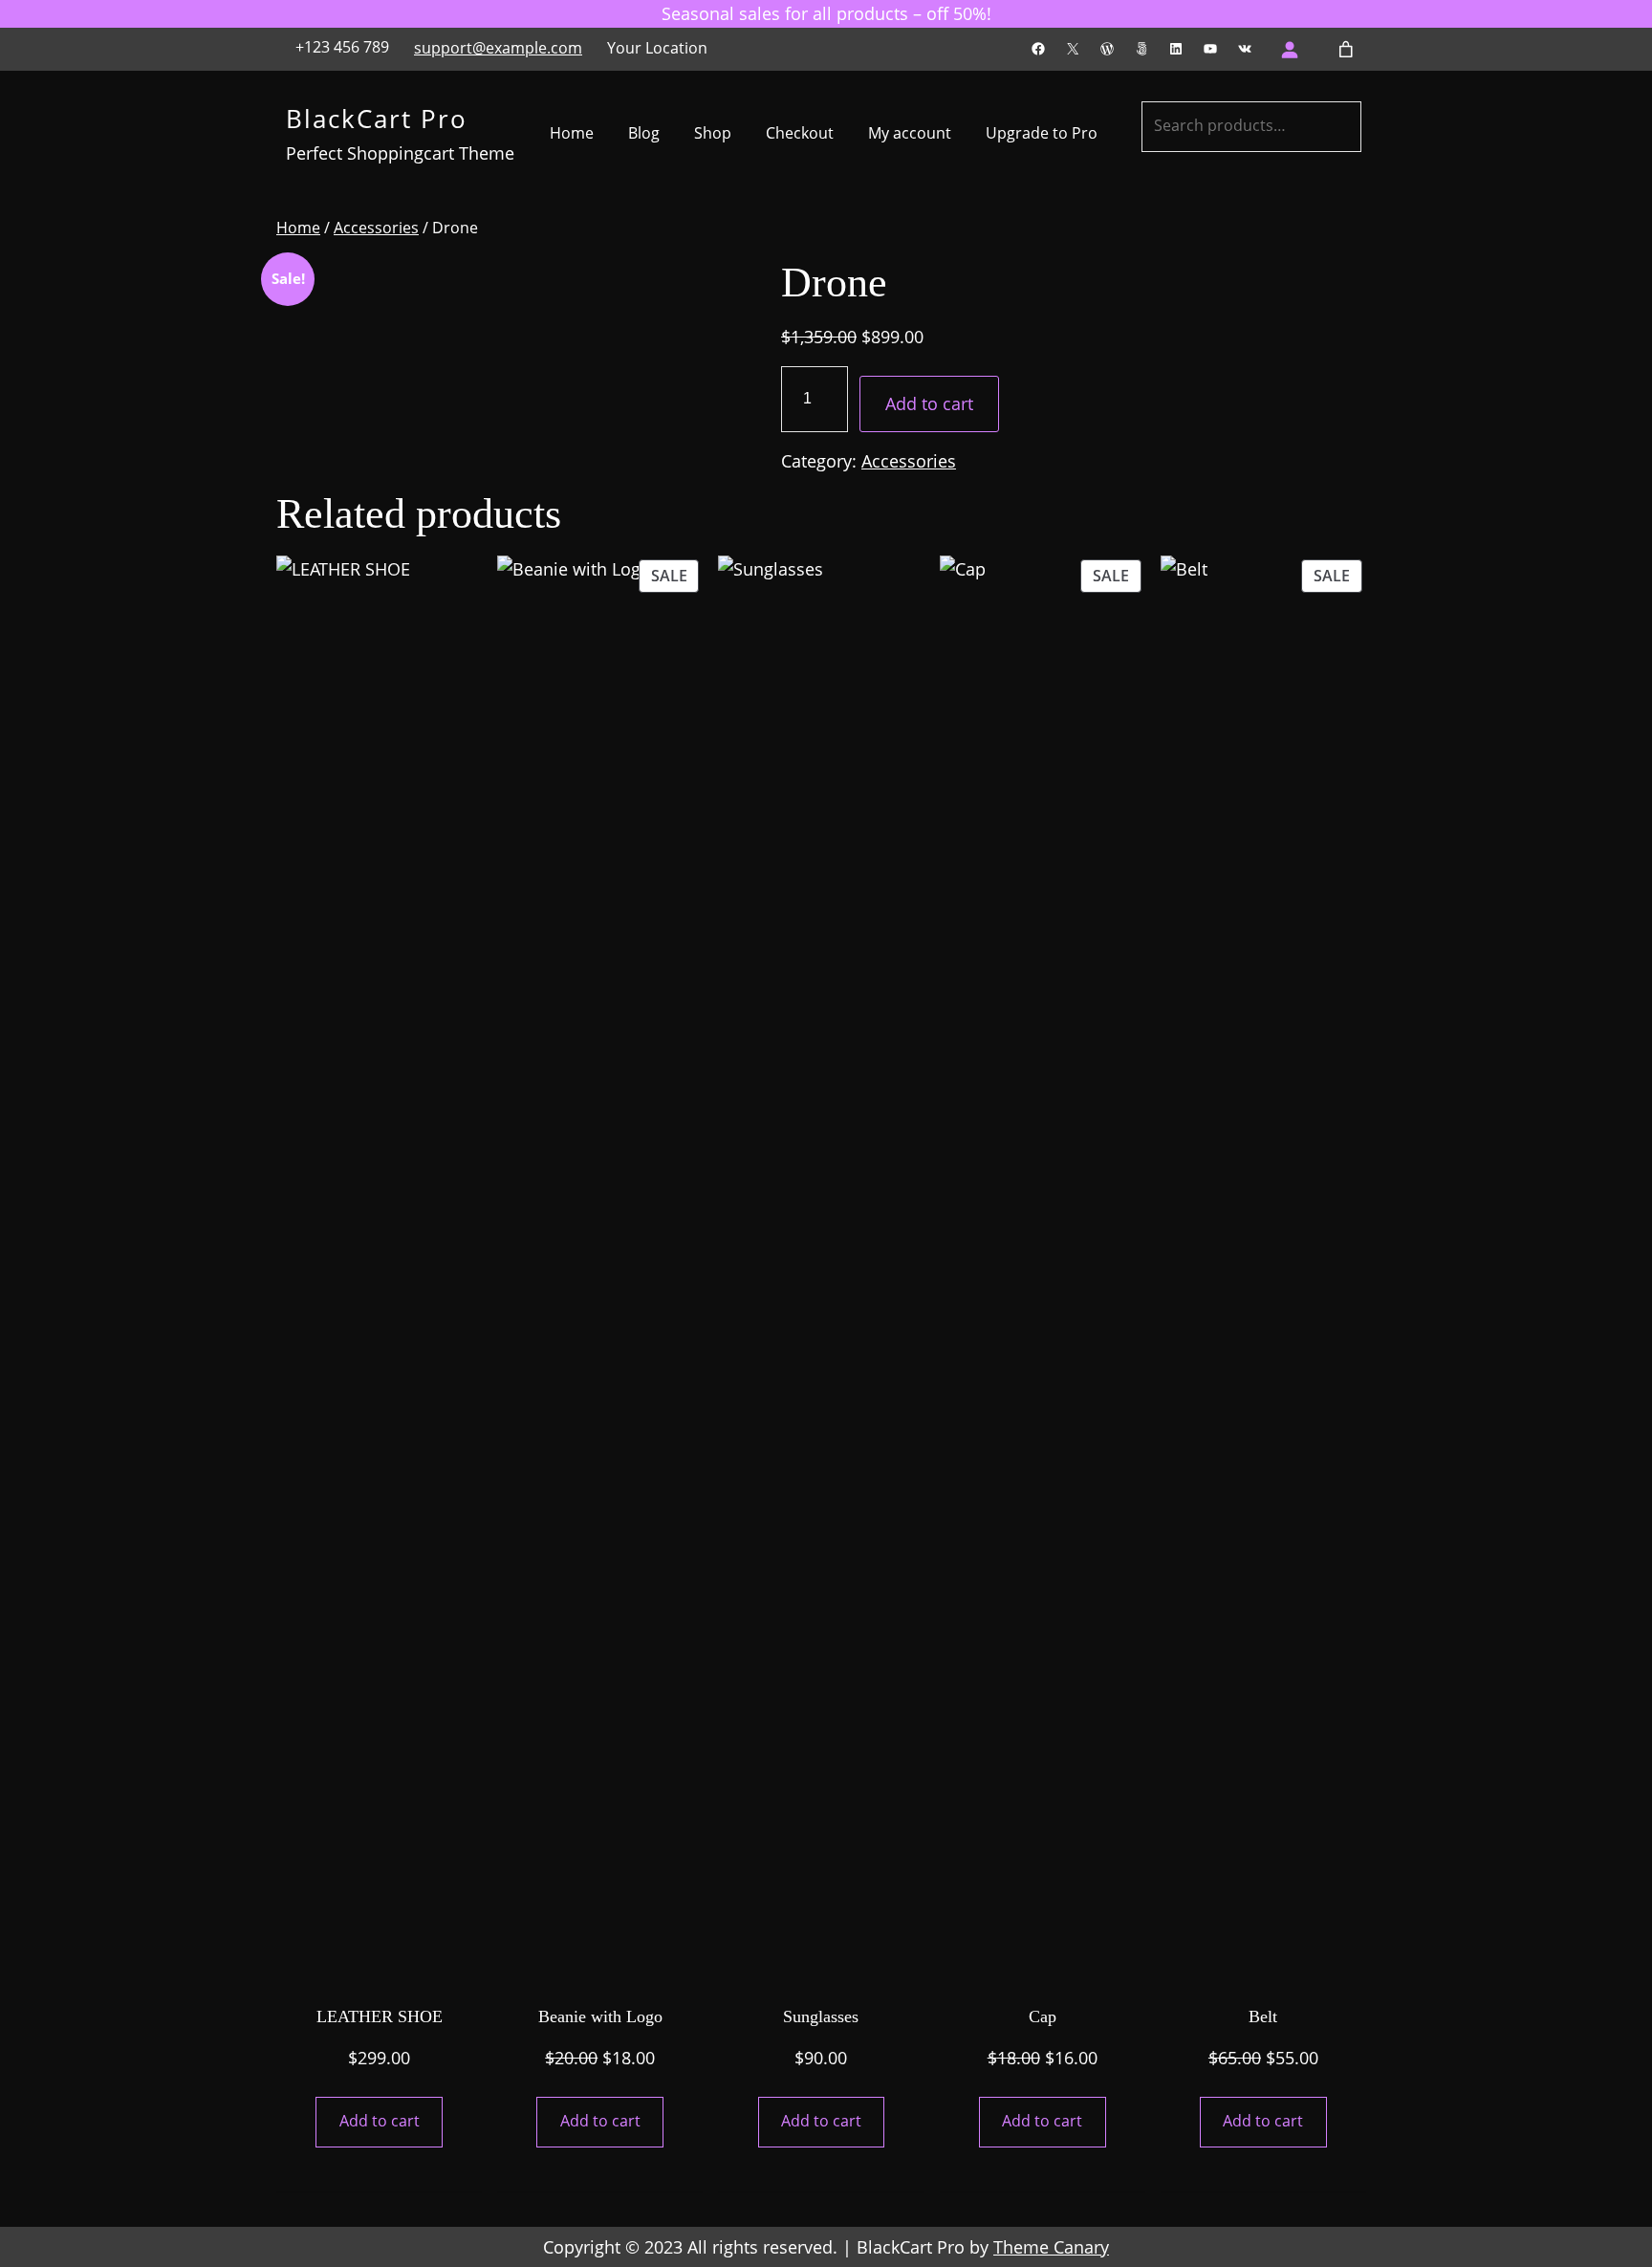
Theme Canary (1051, 2247)
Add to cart (929, 403)
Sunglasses (821, 2016)
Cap (1043, 2016)
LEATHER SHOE (380, 2016)
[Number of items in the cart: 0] (1347, 49)
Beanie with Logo (600, 2016)
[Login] (1289, 49)
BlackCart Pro (377, 119)
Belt (1263, 2016)
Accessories (376, 228)
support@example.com (498, 48)
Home (298, 228)
